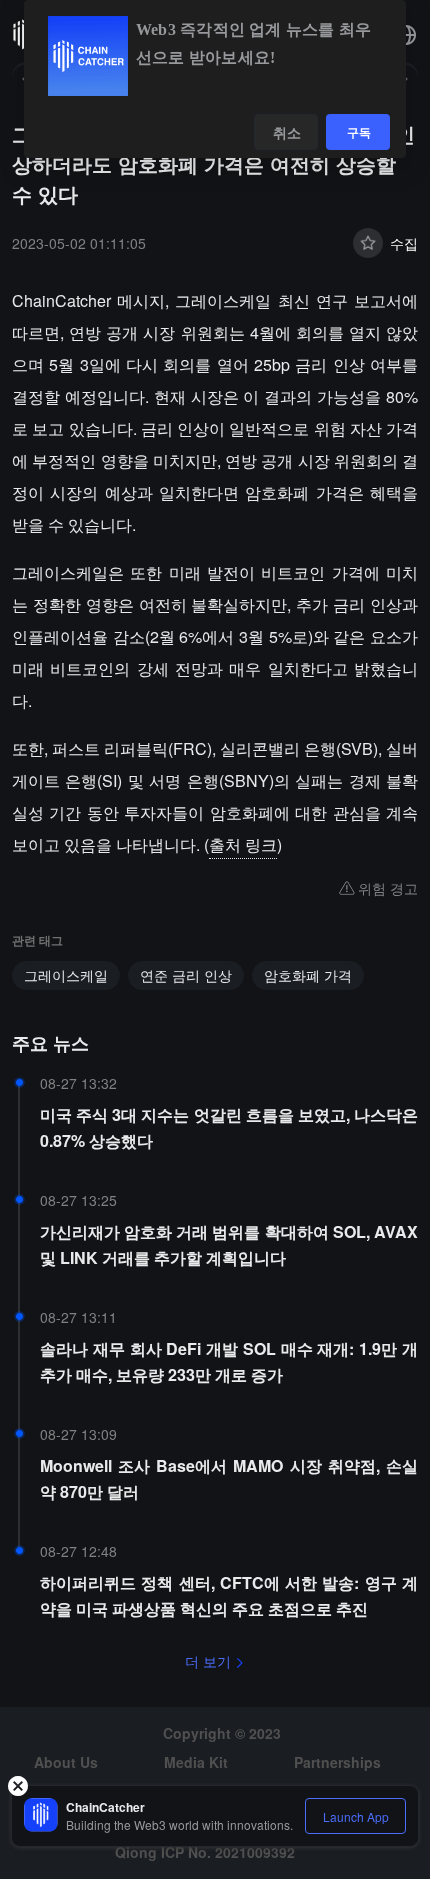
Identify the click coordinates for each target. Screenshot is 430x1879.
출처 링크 (243, 844)
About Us (66, 1762)
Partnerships (337, 1762)
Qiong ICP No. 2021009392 (205, 1852)
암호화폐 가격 (308, 975)
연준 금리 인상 (186, 975)
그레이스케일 (66, 975)
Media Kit (196, 1762)
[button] (406, 35)
